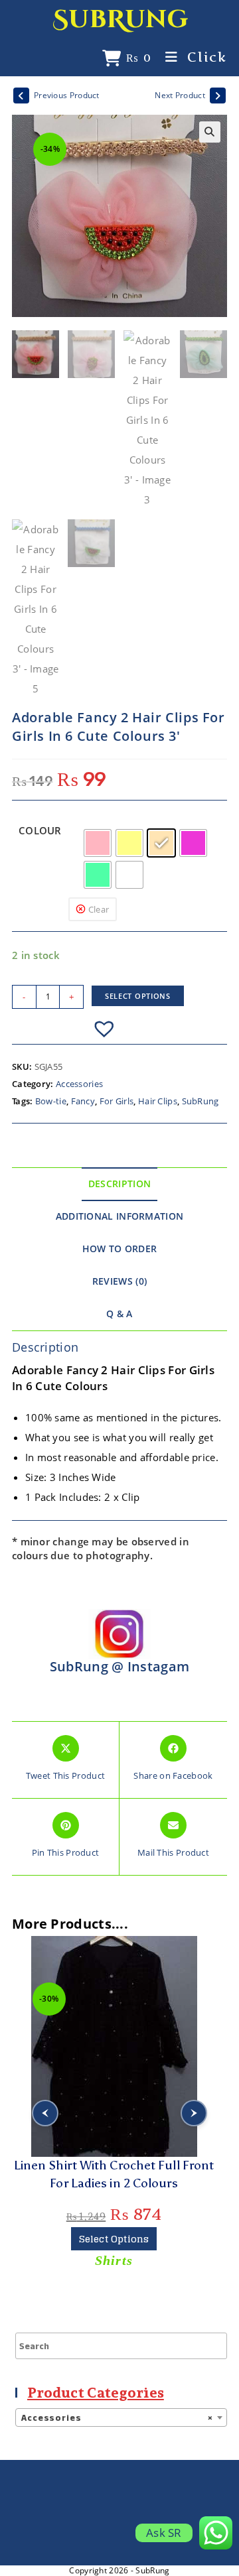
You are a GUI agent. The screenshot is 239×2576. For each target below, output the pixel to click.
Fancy (83, 1101)
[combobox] (121, 2417)
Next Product (180, 95)
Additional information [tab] (120, 1216)
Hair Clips (158, 1101)
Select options (138, 996)
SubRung (120, 20)
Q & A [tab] (119, 1314)
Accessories (79, 1084)
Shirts (114, 2260)
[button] (210, 132)
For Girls (117, 1101)
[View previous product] (21, 96)
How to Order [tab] (120, 1249)
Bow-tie (51, 1101)
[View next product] (218, 96)
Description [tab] (119, 1184)
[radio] (98, 843)
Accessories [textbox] (117, 2418)
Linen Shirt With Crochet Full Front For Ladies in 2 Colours (114, 2174)
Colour (40, 830)
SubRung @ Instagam (119, 1666)
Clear (99, 909)
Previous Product (67, 95)
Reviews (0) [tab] (119, 1281)
